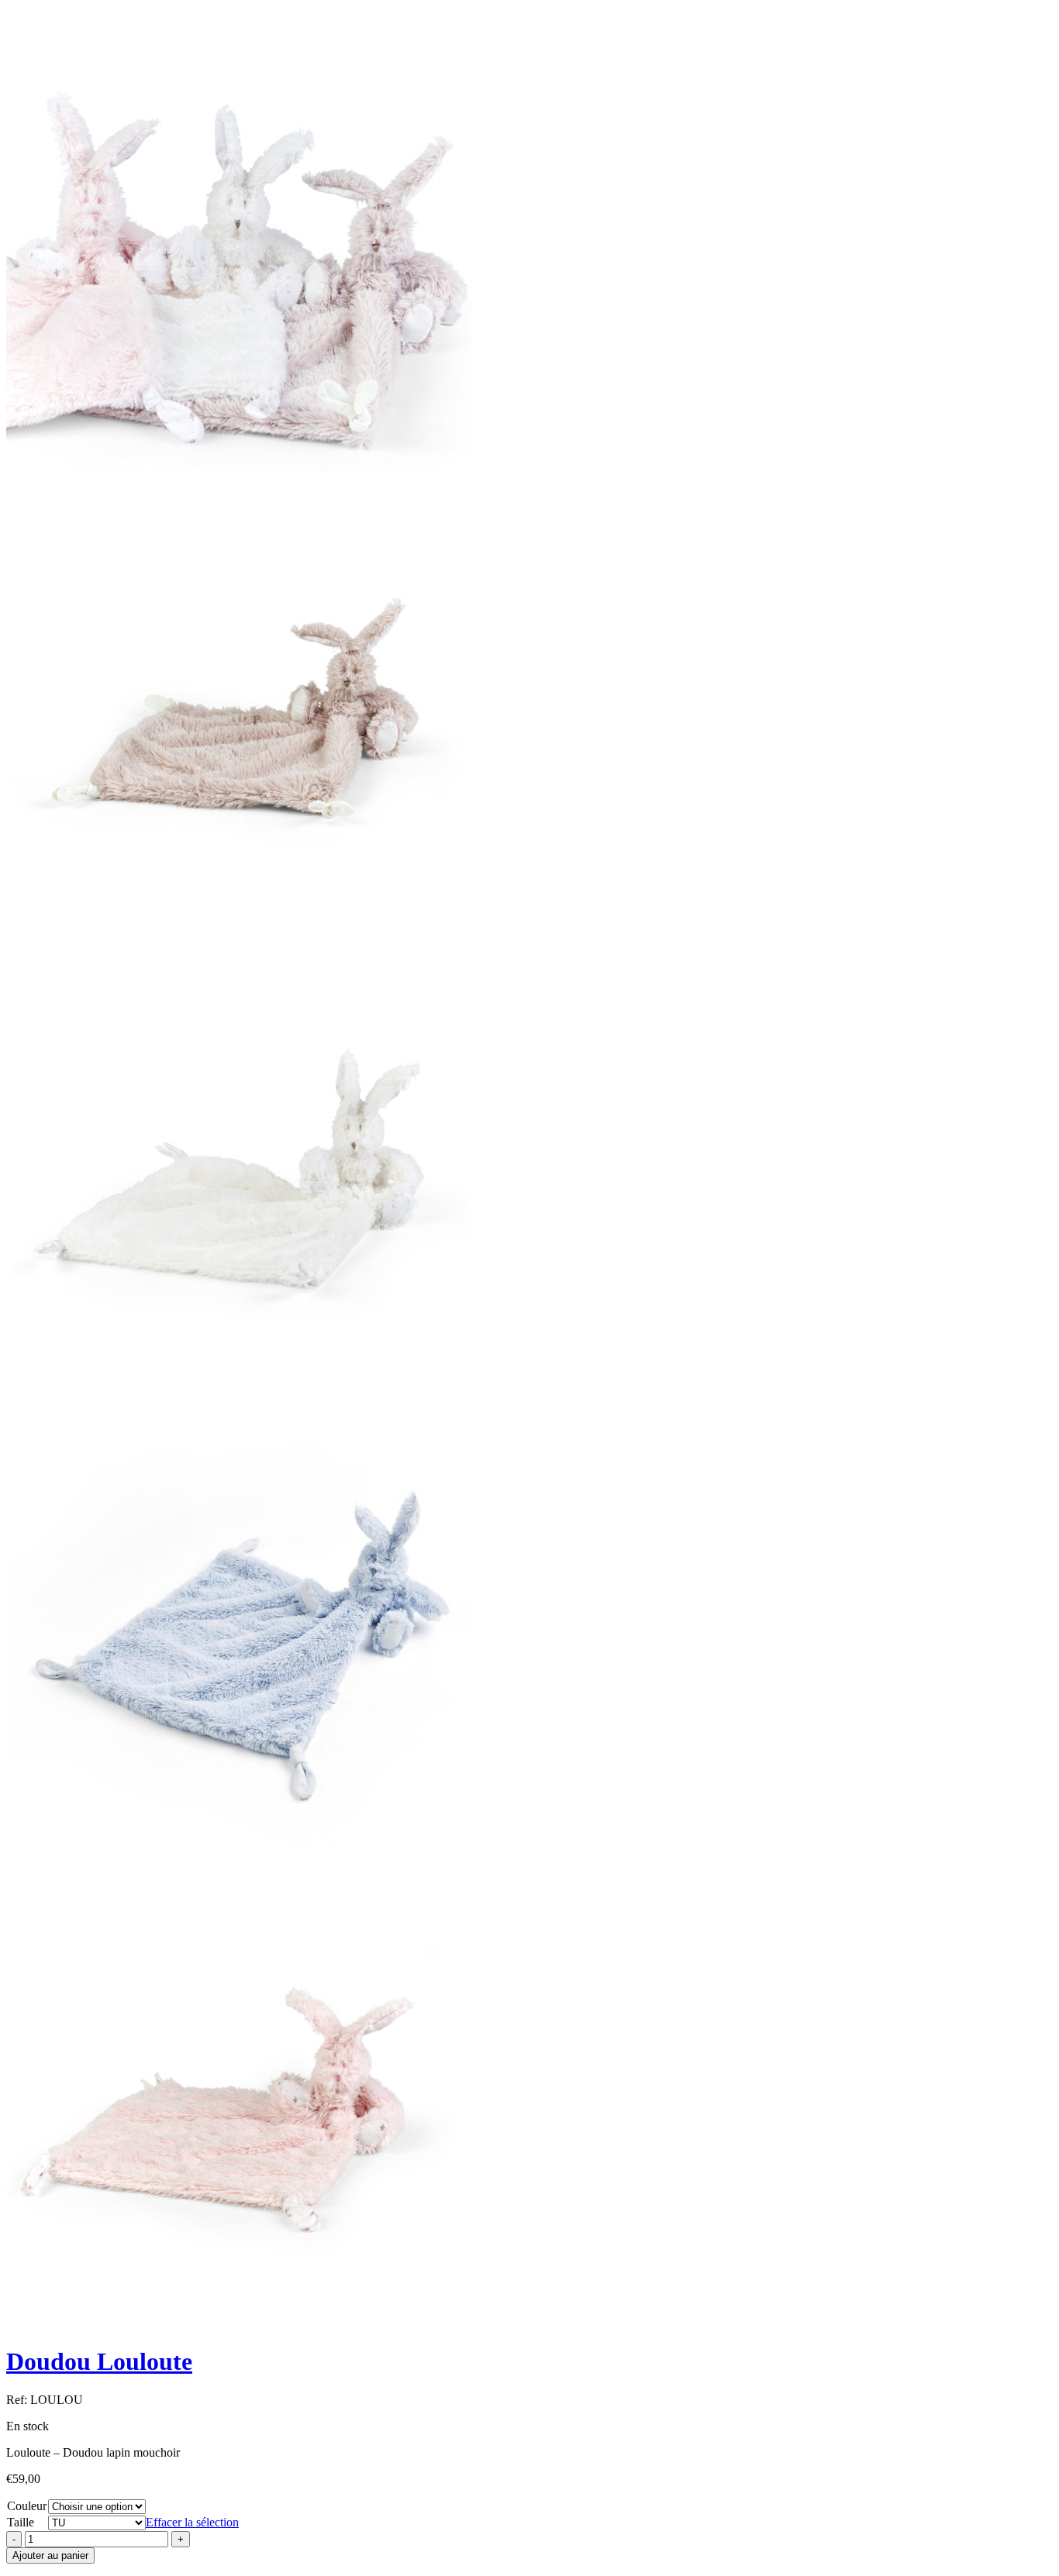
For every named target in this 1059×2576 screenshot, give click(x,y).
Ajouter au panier (50, 2555)
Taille (21, 2522)
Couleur (27, 2506)
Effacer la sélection (192, 2522)
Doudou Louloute (99, 2361)
